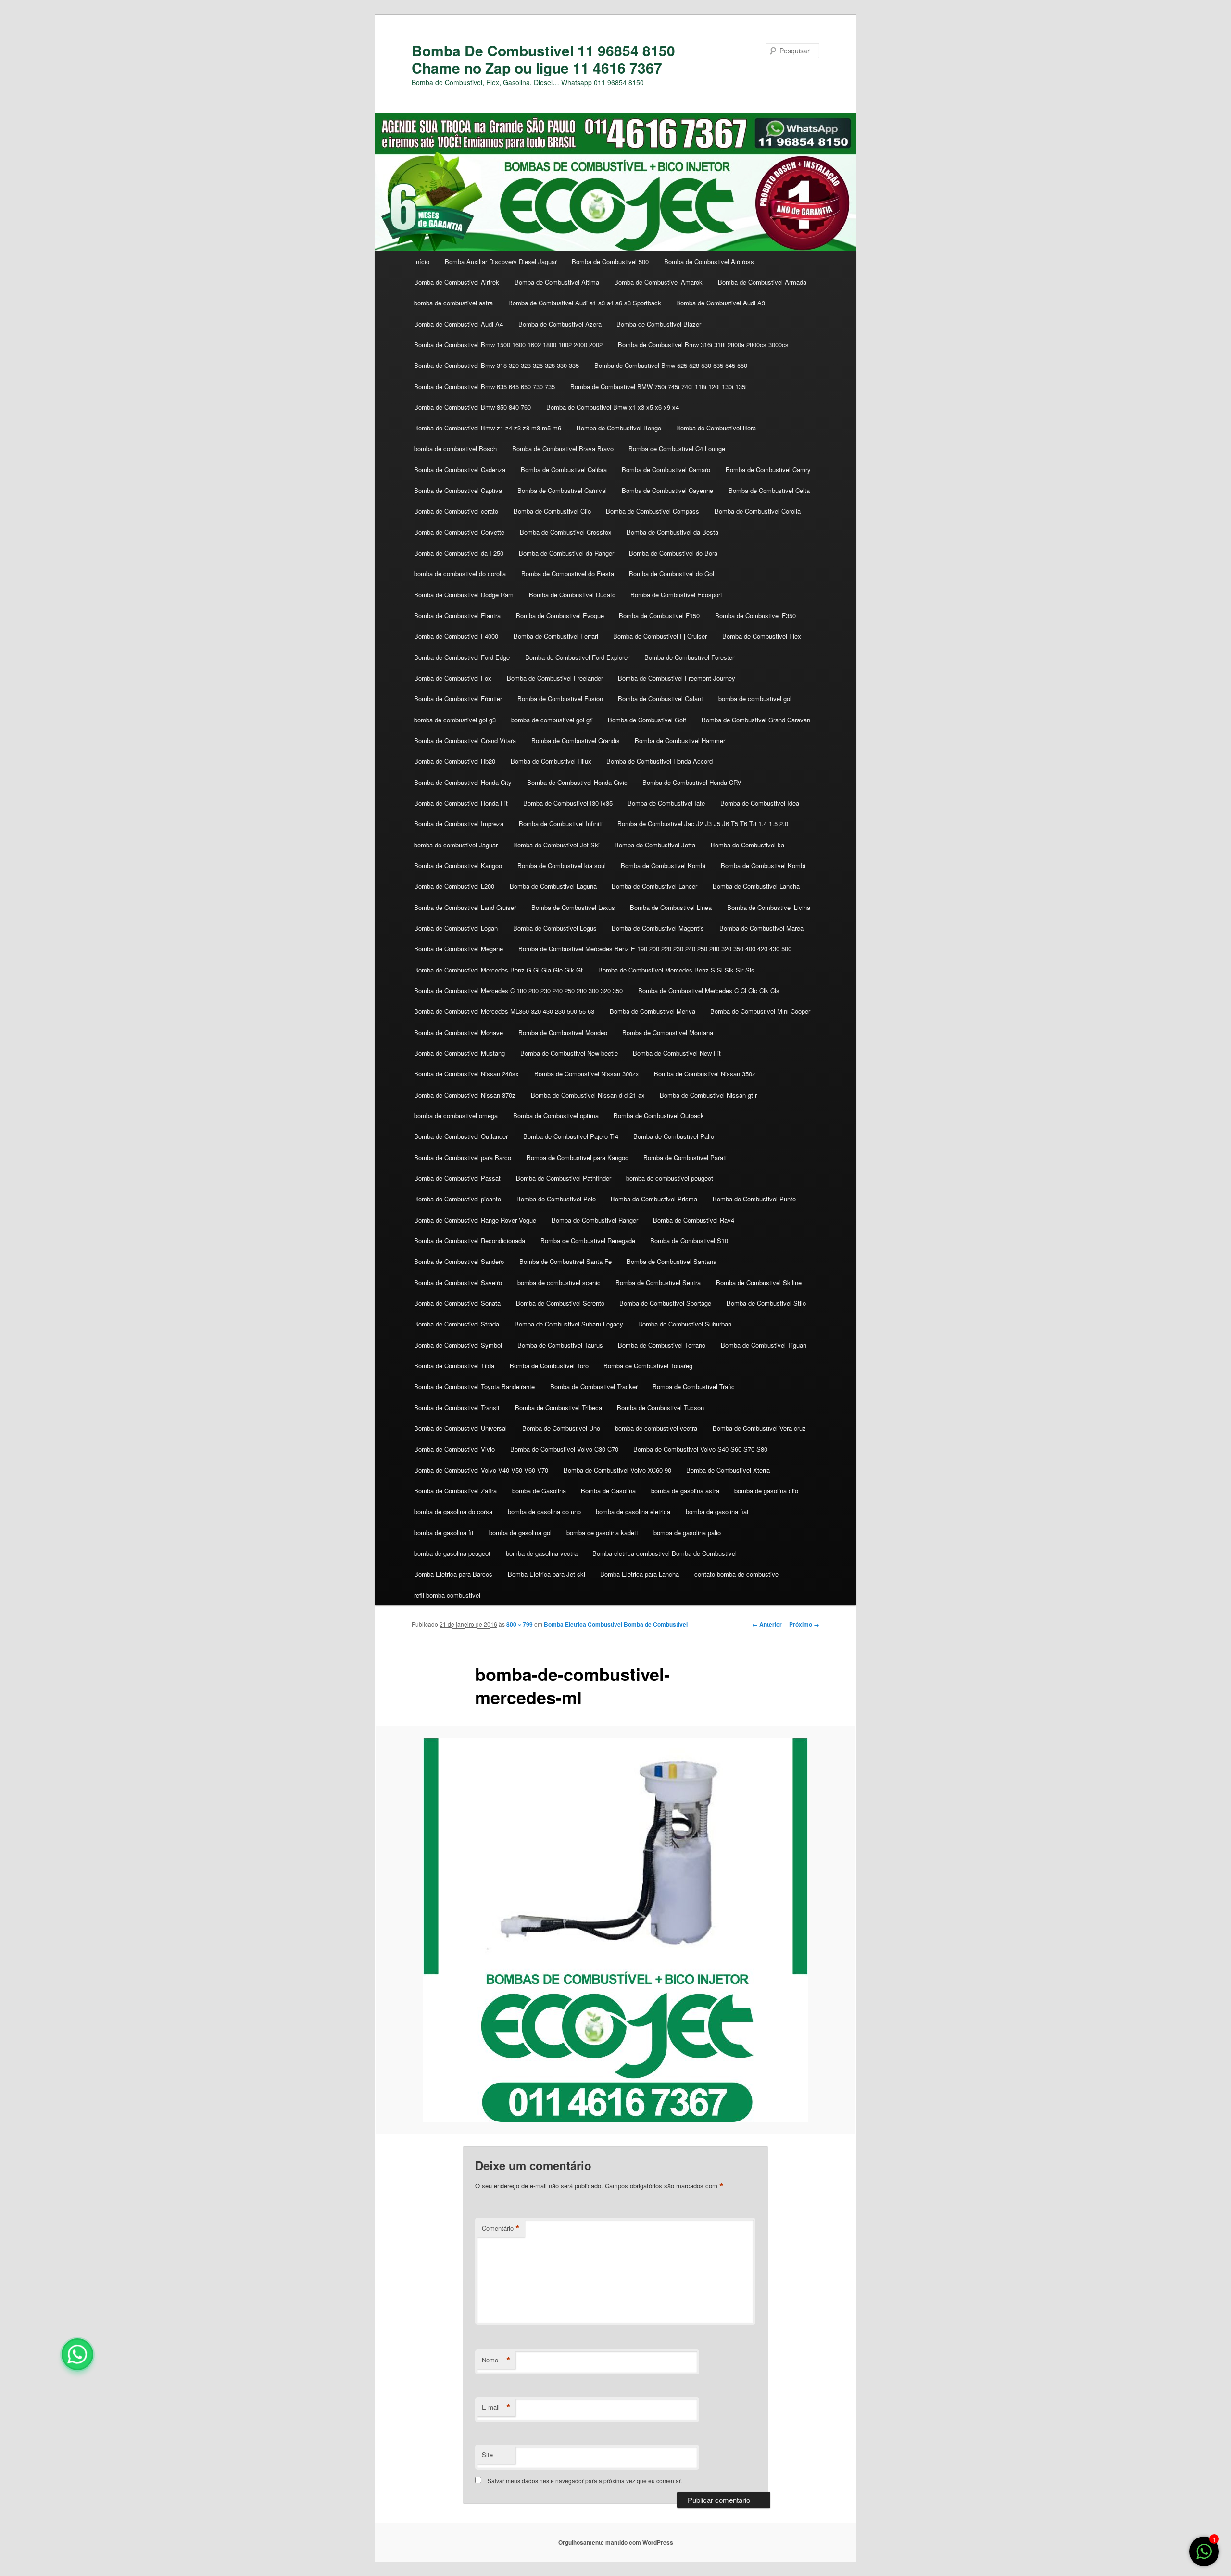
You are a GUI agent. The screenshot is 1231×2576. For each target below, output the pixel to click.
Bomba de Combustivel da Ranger (566, 553)
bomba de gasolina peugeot (452, 1553)
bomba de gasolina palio (687, 1533)
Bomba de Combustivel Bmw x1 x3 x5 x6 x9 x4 (613, 407)
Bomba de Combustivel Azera (560, 324)
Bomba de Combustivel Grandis (576, 740)
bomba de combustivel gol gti (552, 720)
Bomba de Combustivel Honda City (463, 782)
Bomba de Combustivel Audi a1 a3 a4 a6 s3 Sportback (585, 303)
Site (487, 2455)
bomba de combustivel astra (453, 303)
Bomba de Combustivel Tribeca (559, 1408)
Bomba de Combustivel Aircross (709, 261)
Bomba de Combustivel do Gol (672, 574)
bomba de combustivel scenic (559, 1282)
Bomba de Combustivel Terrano (662, 1345)
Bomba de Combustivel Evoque (560, 615)
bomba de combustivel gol (755, 699)
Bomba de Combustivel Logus (555, 928)
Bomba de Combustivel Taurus (560, 1345)
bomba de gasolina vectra (542, 1553)
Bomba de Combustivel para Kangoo (578, 1157)
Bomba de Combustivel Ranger (595, 1220)
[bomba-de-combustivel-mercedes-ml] (615, 1930)
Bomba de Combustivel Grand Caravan (756, 720)
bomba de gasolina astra (685, 1491)
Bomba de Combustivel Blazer (659, 324)
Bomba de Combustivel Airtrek (457, 282)
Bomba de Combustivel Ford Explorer (577, 657)
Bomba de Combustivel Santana (672, 1261)
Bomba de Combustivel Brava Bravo (563, 448)
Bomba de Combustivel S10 (689, 1241)
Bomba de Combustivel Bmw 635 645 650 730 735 (484, 386)
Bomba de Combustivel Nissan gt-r (708, 1095)
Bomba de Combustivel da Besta (672, 532)
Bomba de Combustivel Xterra (728, 1470)
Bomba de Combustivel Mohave (458, 1032)
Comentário (501, 2228)
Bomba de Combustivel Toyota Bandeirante (474, 1386)
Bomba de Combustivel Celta (769, 490)
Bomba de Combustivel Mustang (459, 1053)
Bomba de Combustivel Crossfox (566, 532)
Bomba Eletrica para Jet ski (546, 1574)
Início (422, 261)
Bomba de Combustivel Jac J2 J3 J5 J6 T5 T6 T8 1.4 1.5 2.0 (703, 824)
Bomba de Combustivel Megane (458, 949)
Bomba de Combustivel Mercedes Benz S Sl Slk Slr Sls (676, 970)
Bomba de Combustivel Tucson (660, 1408)
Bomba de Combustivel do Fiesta (568, 574)
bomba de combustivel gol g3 (455, 720)
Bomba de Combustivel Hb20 (455, 761)
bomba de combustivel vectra (656, 1428)
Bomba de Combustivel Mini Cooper (760, 1011)
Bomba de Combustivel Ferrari (556, 636)
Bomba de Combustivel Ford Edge (462, 657)
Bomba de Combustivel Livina (769, 907)
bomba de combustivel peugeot (670, 1178)
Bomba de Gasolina (608, 1491)
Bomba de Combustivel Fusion (560, 699)
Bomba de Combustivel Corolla (758, 511)
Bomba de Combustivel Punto (754, 1199)
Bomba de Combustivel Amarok (658, 282)
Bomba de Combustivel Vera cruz (759, 1428)
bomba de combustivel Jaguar (456, 845)
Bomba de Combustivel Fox (453, 678)
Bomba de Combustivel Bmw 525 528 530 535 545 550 (671, 365)
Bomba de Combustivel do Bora (673, 553)
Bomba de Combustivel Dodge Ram (464, 595)
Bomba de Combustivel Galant (660, 699)
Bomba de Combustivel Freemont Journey (677, 678)
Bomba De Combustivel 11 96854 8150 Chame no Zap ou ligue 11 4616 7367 (543, 59)
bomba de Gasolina (539, 1491)
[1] (1204, 2556)
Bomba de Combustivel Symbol (458, 1345)
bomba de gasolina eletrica (633, 1511)
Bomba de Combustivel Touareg (648, 1366)
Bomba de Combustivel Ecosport (676, 595)
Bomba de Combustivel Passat (457, 1178)
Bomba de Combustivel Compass (653, 511)
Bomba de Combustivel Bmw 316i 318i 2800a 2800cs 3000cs (703, 345)
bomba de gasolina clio (766, 1491)
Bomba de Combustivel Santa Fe (565, 1261)
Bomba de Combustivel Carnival (562, 490)
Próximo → (804, 1624)
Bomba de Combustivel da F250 (459, 553)
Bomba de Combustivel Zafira (455, 1491)
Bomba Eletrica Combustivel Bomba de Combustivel (616, 1624)
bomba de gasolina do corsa (453, 1511)
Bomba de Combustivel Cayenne (667, 490)
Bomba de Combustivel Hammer (680, 740)
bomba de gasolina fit (444, 1533)
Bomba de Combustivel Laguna (553, 886)
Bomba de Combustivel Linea (671, 907)
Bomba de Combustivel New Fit (677, 1053)
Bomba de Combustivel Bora (716, 428)
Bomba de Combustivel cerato (456, 511)
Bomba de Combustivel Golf (647, 720)
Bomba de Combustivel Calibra (564, 470)
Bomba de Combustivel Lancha (756, 886)
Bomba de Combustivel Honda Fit (461, 803)
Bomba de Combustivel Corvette (459, 532)
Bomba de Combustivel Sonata (457, 1303)
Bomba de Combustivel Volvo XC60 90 (617, 1470)
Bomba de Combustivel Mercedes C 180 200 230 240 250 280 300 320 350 (518, 991)
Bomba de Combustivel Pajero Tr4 (571, 1136)
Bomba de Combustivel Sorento (560, 1303)
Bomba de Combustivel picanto (458, 1199)
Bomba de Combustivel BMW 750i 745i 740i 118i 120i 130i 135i (659, 386)
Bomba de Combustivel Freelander (555, 678)
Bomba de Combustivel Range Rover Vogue (475, 1220)
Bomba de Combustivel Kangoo (458, 865)
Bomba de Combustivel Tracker (594, 1386)
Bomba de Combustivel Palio (674, 1136)
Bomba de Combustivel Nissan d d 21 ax (588, 1095)
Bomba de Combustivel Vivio (454, 1449)
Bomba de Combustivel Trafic (694, 1386)
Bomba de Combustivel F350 (755, 615)
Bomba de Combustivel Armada (762, 282)
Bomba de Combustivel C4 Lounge (677, 448)
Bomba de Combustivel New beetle (569, 1053)
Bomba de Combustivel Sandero (459, 1261)
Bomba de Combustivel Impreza (459, 824)
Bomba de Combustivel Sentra (658, 1282)
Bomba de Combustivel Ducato (572, 595)
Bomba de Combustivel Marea (761, 928)
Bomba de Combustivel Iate (666, 803)
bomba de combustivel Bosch (455, 448)
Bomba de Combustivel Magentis (658, 928)
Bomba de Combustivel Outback (659, 1116)
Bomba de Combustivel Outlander (461, 1136)
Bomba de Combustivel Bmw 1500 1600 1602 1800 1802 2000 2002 (508, 345)
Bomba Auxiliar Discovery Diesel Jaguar (501, 261)
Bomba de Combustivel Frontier (458, 699)
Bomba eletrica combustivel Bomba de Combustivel (665, 1553)
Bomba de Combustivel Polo (556, 1199)
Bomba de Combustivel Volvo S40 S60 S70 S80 (700, 1449)
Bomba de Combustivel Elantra (457, 615)
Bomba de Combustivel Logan (456, 928)
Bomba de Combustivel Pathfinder (564, 1178)
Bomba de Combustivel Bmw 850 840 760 (472, 407)
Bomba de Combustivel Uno (561, 1428)
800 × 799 (520, 1624)
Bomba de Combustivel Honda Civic (577, 782)
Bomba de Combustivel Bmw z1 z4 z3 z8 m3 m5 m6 (488, 428)
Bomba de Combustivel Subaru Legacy (569, 1324)
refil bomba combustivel (447, 1595)
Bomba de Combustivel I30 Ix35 (568, 803)
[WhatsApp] (77, 2354)
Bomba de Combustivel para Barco (463, 1157)
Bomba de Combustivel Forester (689, 657)
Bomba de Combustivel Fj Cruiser (660, 636)
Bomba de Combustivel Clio (552, 511)
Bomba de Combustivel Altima (557, 282)
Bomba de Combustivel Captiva (458, 490)
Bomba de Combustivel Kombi (663, 865)
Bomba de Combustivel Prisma (654, 1199)
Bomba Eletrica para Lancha (640, 1574)
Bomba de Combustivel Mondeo (563, 1032)
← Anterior (767, 1624)
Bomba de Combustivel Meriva (653, 1011)
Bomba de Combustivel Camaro (666, 470)
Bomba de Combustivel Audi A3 (721, 303)
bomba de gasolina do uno (544, 1511)
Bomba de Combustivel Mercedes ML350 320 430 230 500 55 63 (504, 1011)
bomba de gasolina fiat (717, 1511)
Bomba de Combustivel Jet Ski (556, 845)
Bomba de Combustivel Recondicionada (470, 1241)
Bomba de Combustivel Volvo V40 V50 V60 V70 (481, 1470)
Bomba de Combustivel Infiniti (561, 824)
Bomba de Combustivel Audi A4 (458, 324)
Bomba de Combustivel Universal (460, 1428)
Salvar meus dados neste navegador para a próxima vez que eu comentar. (585, 2481)
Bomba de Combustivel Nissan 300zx (587, 1074)
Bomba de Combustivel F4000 (456, 636)
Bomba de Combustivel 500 (610, 261)
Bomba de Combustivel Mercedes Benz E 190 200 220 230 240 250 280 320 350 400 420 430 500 (655, 949)
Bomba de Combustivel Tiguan (764, 1345)
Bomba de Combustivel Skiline (759, 1282)
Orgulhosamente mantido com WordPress (616, 2542)
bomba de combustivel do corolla (460, 574)
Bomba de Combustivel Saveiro (458, 1282)
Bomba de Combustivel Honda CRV (692, 782)
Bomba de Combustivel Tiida (454, 1366)
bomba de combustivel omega (456, 1116)
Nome (496, 2360)
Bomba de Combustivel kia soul (562, 865)
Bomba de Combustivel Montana (668, 1032)
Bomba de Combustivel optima (556, 1116)
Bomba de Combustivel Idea (760, 803)
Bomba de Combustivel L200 (454, 886)
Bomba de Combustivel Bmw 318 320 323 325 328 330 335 (496, 365)
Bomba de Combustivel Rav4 (694, 1220)
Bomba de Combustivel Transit (457, 1408)
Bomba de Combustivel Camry (768, 470)
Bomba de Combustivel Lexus (573, 907)
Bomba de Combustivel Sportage (665, 1303)
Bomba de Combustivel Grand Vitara (465, 740)
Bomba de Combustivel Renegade (588, 1241)
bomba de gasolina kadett (602, 1533)
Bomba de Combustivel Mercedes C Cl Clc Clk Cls (709, 991)
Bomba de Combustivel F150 (659, 615)
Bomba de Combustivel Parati (685, 1157)
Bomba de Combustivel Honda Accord (659, 761)
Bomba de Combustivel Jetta (655, 845)
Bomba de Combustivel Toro (549, 1366)
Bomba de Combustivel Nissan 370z (465, 1095)
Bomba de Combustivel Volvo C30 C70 (564, 1449)
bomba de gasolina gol (520, 1533)
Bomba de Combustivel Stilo (766, 1303)
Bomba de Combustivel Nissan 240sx (466, 1074)
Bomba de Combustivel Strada (457, 1324)
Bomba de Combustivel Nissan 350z (705, 1074)
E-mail (496, 2407)
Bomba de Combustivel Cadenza (460, 470)
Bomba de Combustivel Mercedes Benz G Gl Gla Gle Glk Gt (498, 970)
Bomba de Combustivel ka (747, 845)
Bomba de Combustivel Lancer (654, 886)
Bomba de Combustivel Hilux (551, 761)
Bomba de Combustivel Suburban (685, 1324)
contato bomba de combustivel (737, 1574)
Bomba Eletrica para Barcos (453, 1574)
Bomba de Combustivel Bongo (619, 428)
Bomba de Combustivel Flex (762, 636)
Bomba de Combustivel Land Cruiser (465, 907)
